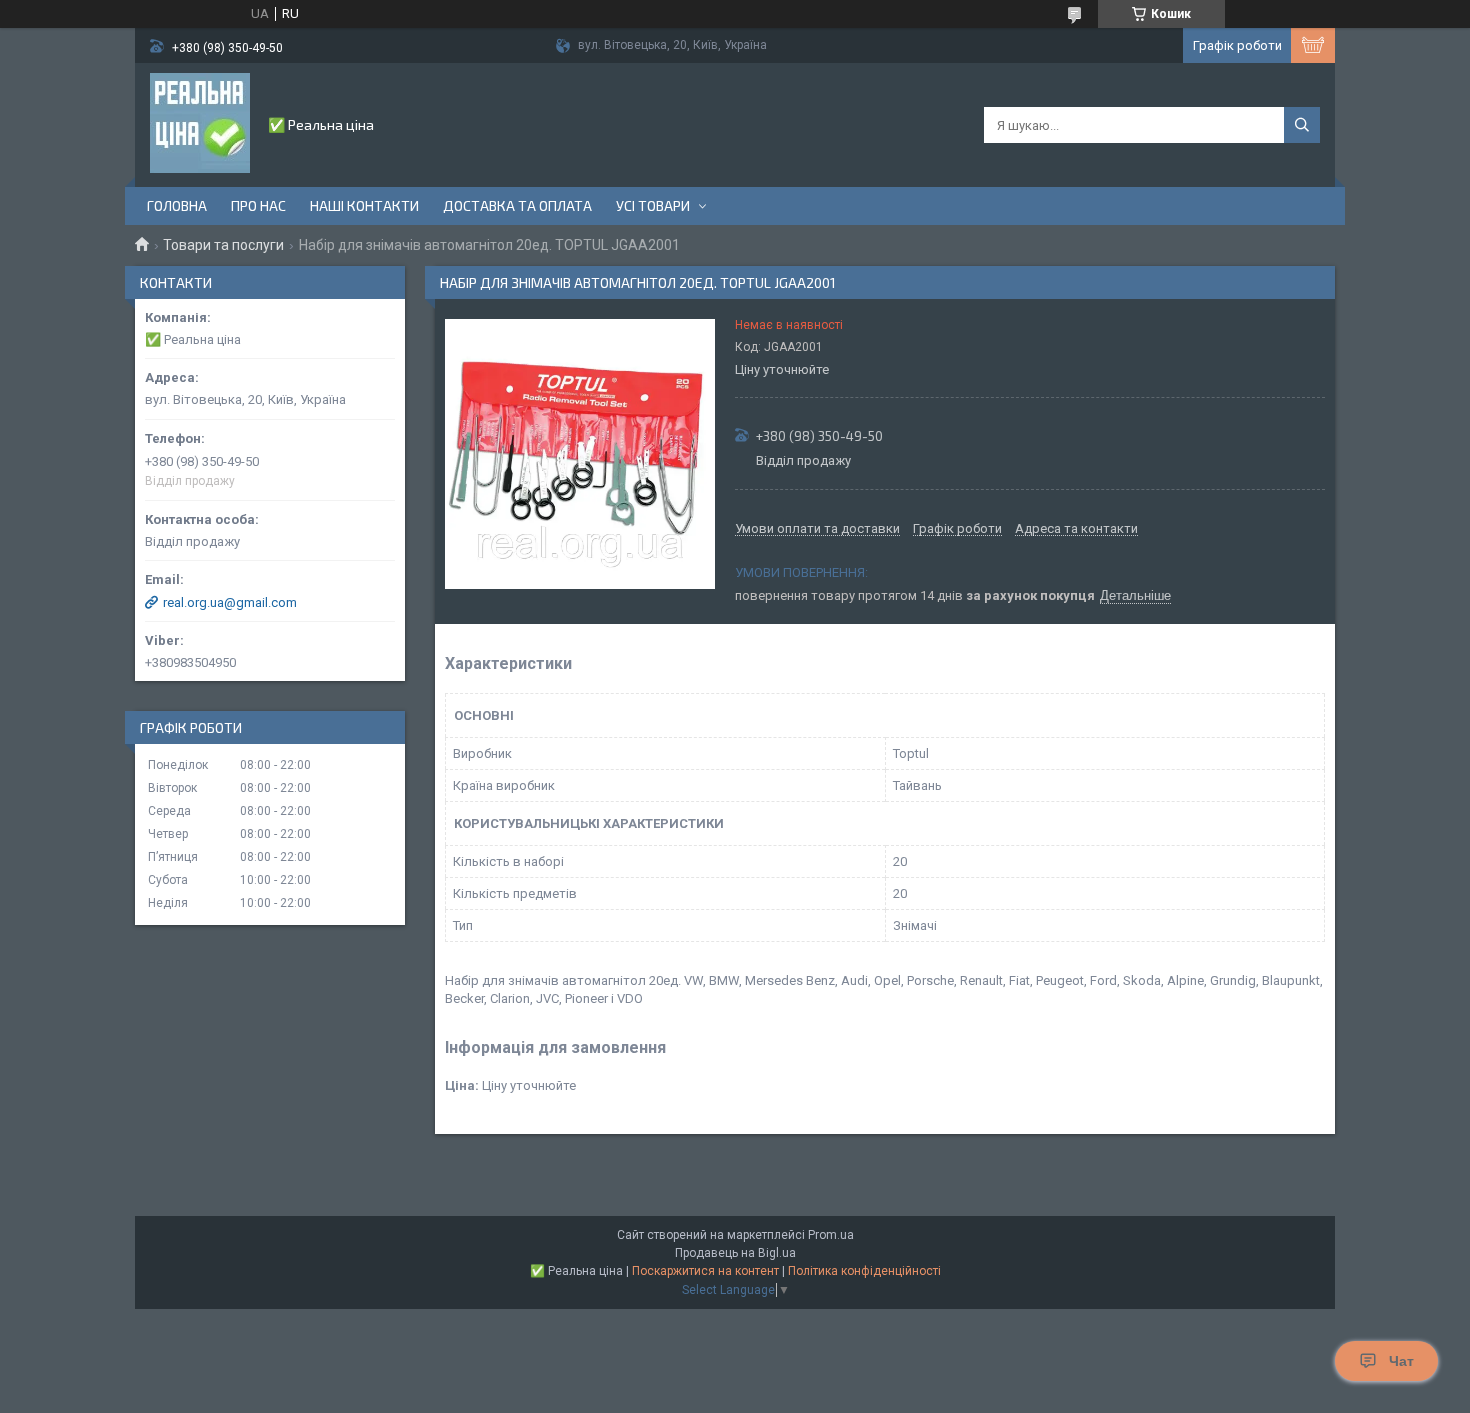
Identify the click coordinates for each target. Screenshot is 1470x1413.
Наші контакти (364, 205)
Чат (1401, 1361)
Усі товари (653, 205)
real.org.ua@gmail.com (230, 602)
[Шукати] (1302, 125)
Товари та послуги (223, 245)
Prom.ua (831, 1235)
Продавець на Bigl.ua (735, 1253)
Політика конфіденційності (864, 1271)
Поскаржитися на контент (705, 1271)
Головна (177, 205)
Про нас (258, 205)
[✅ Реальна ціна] (200, 123)
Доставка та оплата (517, 205)
